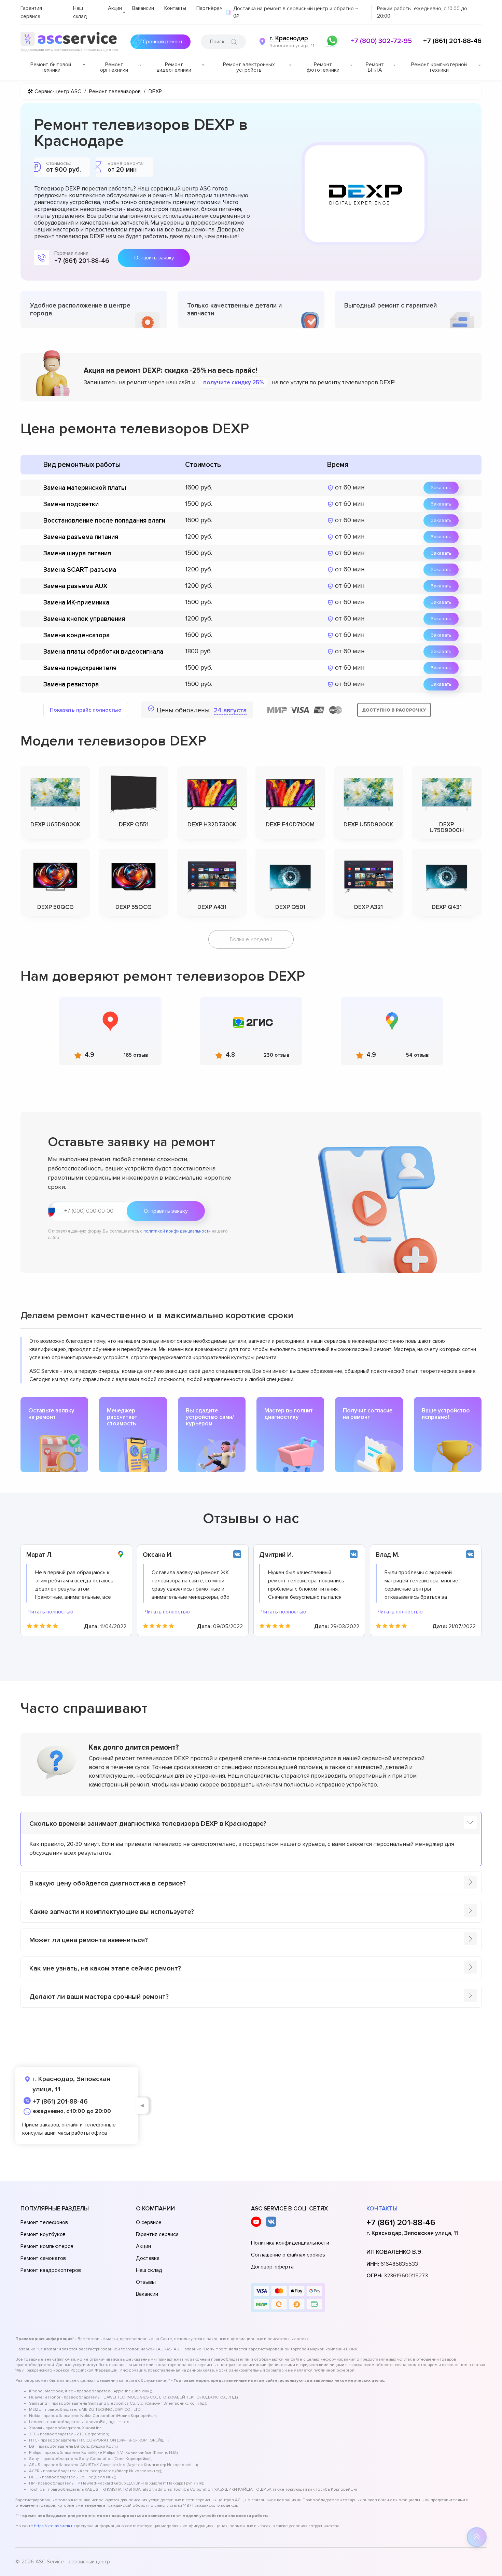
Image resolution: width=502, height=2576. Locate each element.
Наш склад (149, 2270)
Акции (115, 8)
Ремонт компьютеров (47, 2246)
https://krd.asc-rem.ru (54, 2526)
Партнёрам (210, 8)
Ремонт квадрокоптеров (51, 2270)
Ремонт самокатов (43, 2258)
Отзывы (146, 2282)
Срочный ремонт (163, 42)
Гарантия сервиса (157, 2234)
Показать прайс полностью (86, 710)
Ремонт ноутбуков (43, 2234)
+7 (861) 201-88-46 (452, 41)
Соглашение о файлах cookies (288, 2255)
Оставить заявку (154, 258)
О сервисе (149, 2222)
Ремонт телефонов (44, 2222)
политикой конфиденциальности (177, 1231)
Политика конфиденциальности (290, 2243)
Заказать (441, 488)
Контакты (175, 8)
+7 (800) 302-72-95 (381, 41)
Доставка (148, 2258)
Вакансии (143, 8)
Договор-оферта (272, 2267)
